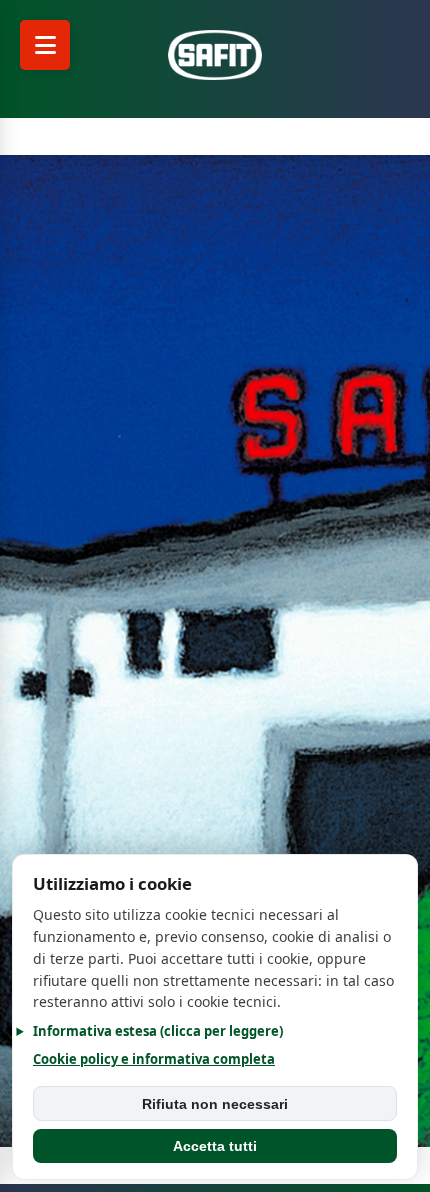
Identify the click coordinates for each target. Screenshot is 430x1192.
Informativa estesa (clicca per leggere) (158, 1031)
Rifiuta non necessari (215, 1104)
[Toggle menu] (45, 45)
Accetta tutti (215, 1146)
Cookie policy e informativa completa (154, 1059)
